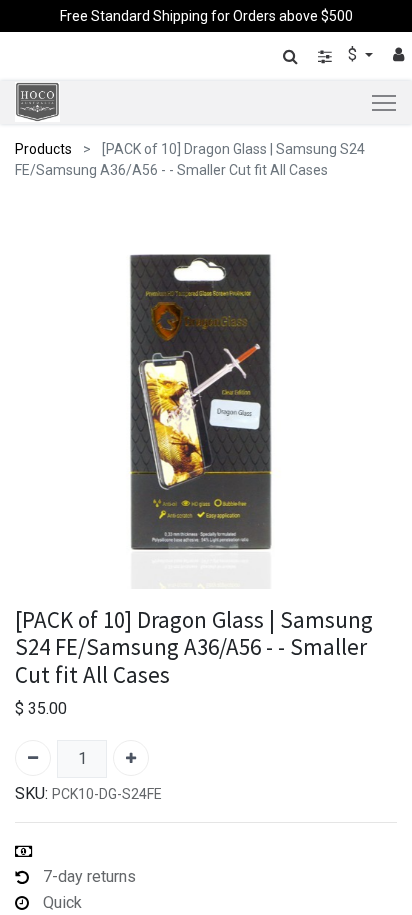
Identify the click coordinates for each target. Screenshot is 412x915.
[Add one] (131, 758)
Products (43, 149)
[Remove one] (33, 758)
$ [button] (354, 54)
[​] (325, 56)
